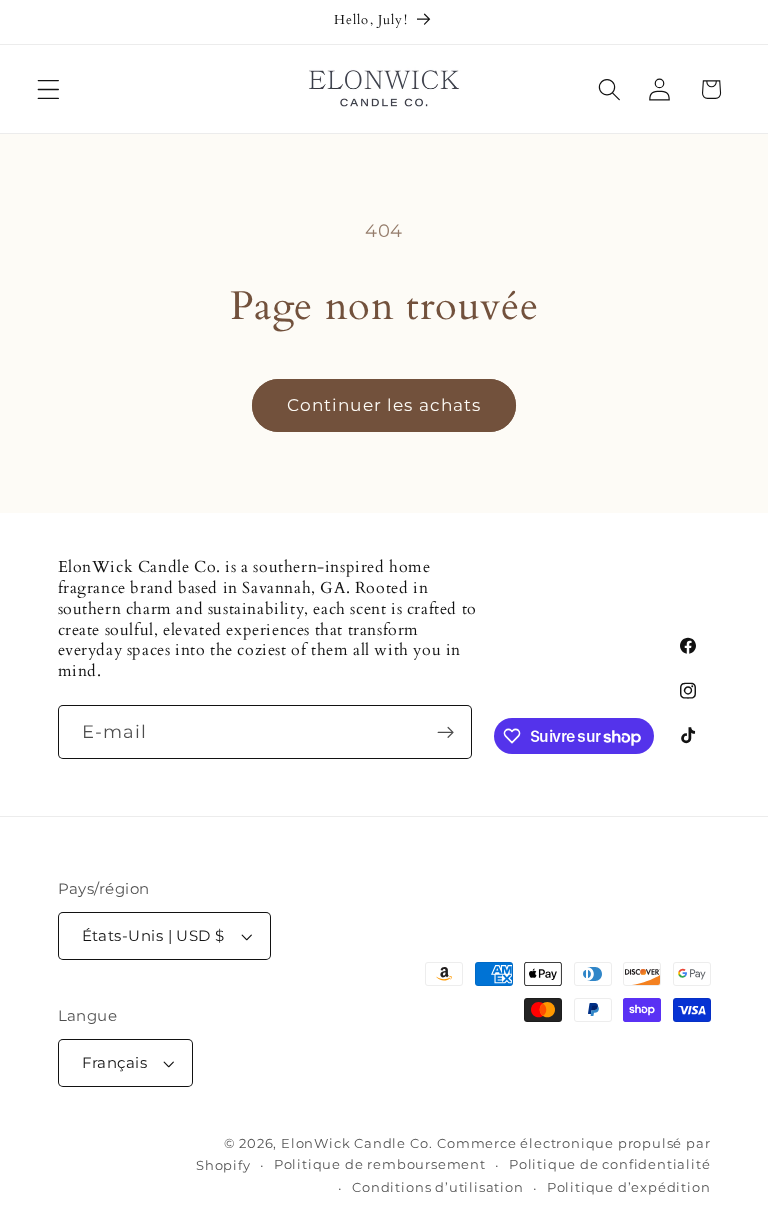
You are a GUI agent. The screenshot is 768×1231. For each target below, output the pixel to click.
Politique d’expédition (629, 1187)
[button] (48, 89)
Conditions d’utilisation (437, 1187)
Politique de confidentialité (610, 1164)
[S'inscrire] (445, 732)
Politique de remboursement (380, 1164)
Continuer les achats (384, 404)
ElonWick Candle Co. (356, 1143)
